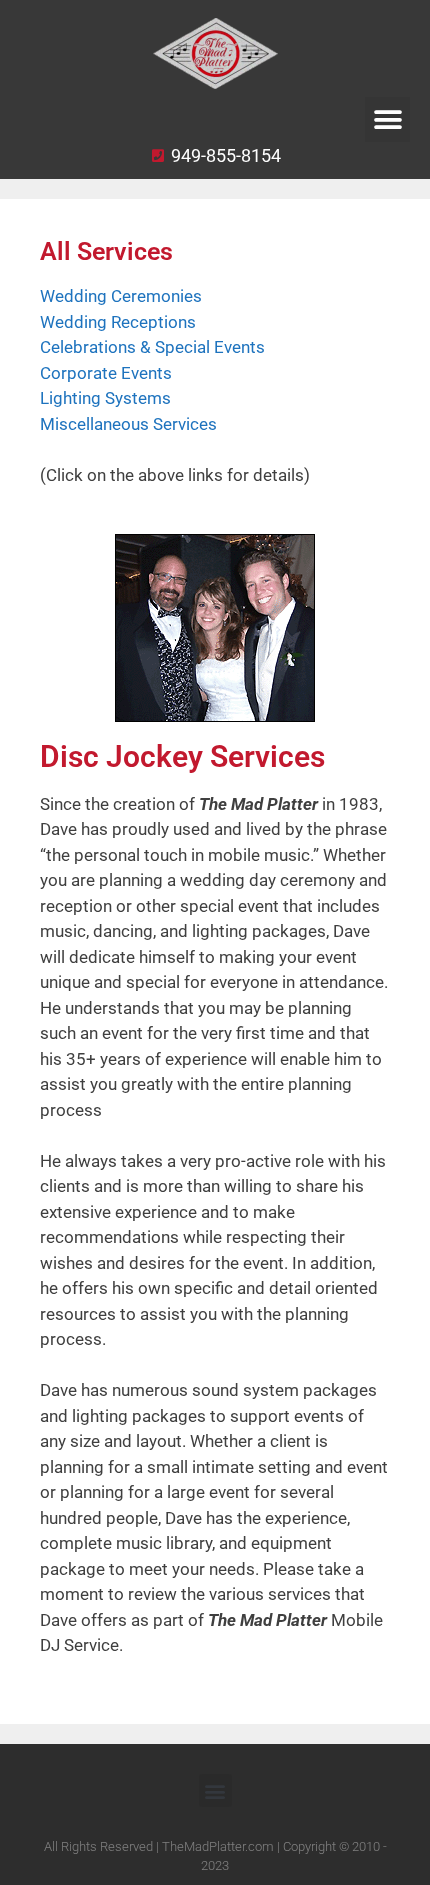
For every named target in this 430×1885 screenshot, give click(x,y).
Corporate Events (106, 373)
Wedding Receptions (118, 322)
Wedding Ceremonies (121, 296)
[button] (387, 119)
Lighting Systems (105, 398)
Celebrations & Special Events (152, 347)
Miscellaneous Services (128, 424)
